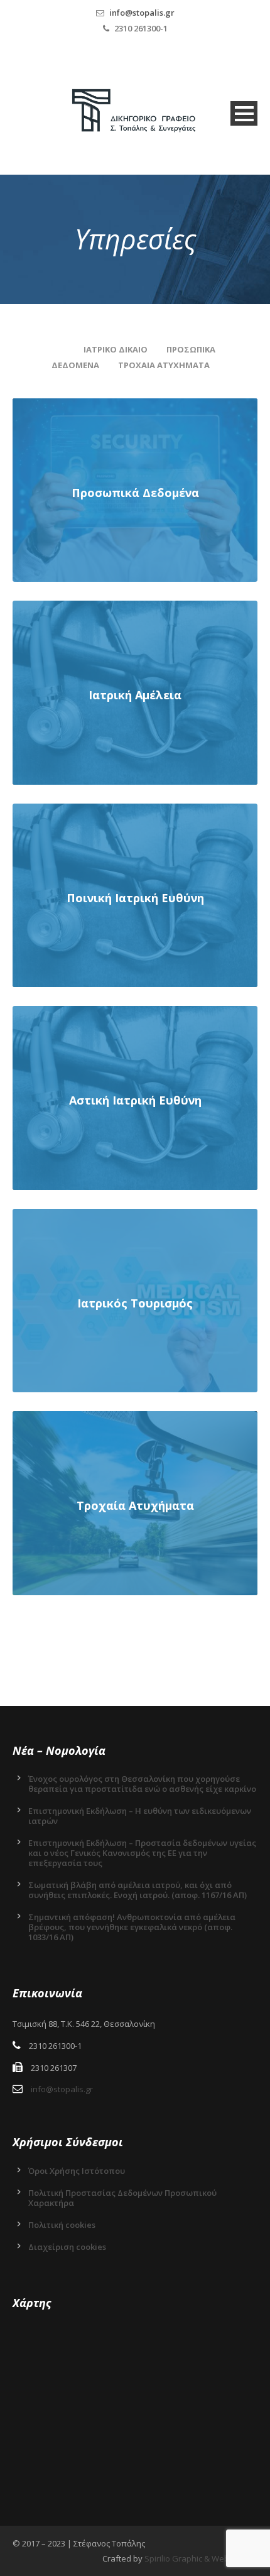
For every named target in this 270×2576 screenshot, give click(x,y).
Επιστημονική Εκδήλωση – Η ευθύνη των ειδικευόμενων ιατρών (140, 1816)
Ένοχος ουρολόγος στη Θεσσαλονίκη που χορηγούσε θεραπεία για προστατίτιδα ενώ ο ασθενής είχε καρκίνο (142, 1784)
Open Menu (244, 113)
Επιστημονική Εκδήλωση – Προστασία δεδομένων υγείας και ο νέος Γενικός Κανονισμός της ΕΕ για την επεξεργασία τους (142, 1853)
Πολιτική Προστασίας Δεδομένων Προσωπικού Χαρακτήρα (122, 2198)
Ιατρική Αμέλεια (135, 695)
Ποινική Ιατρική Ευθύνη (135, 898)
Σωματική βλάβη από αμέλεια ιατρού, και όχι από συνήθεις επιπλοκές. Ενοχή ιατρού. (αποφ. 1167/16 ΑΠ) (138, 1890)
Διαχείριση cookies (67, 2247)
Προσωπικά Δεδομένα (135, 493)
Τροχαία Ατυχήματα (135, 1505)
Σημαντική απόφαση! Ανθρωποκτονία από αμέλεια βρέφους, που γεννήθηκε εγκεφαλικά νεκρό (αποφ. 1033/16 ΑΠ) (132, 1927)
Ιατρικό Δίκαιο (116, 349)
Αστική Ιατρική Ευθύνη (135, 1100)
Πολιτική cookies (62, 2225)
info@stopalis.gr (142, 13)
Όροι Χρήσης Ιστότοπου (77, 2171)
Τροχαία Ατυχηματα (164, 365)
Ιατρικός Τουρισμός (135, 1303)
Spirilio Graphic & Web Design (201, 2558)
